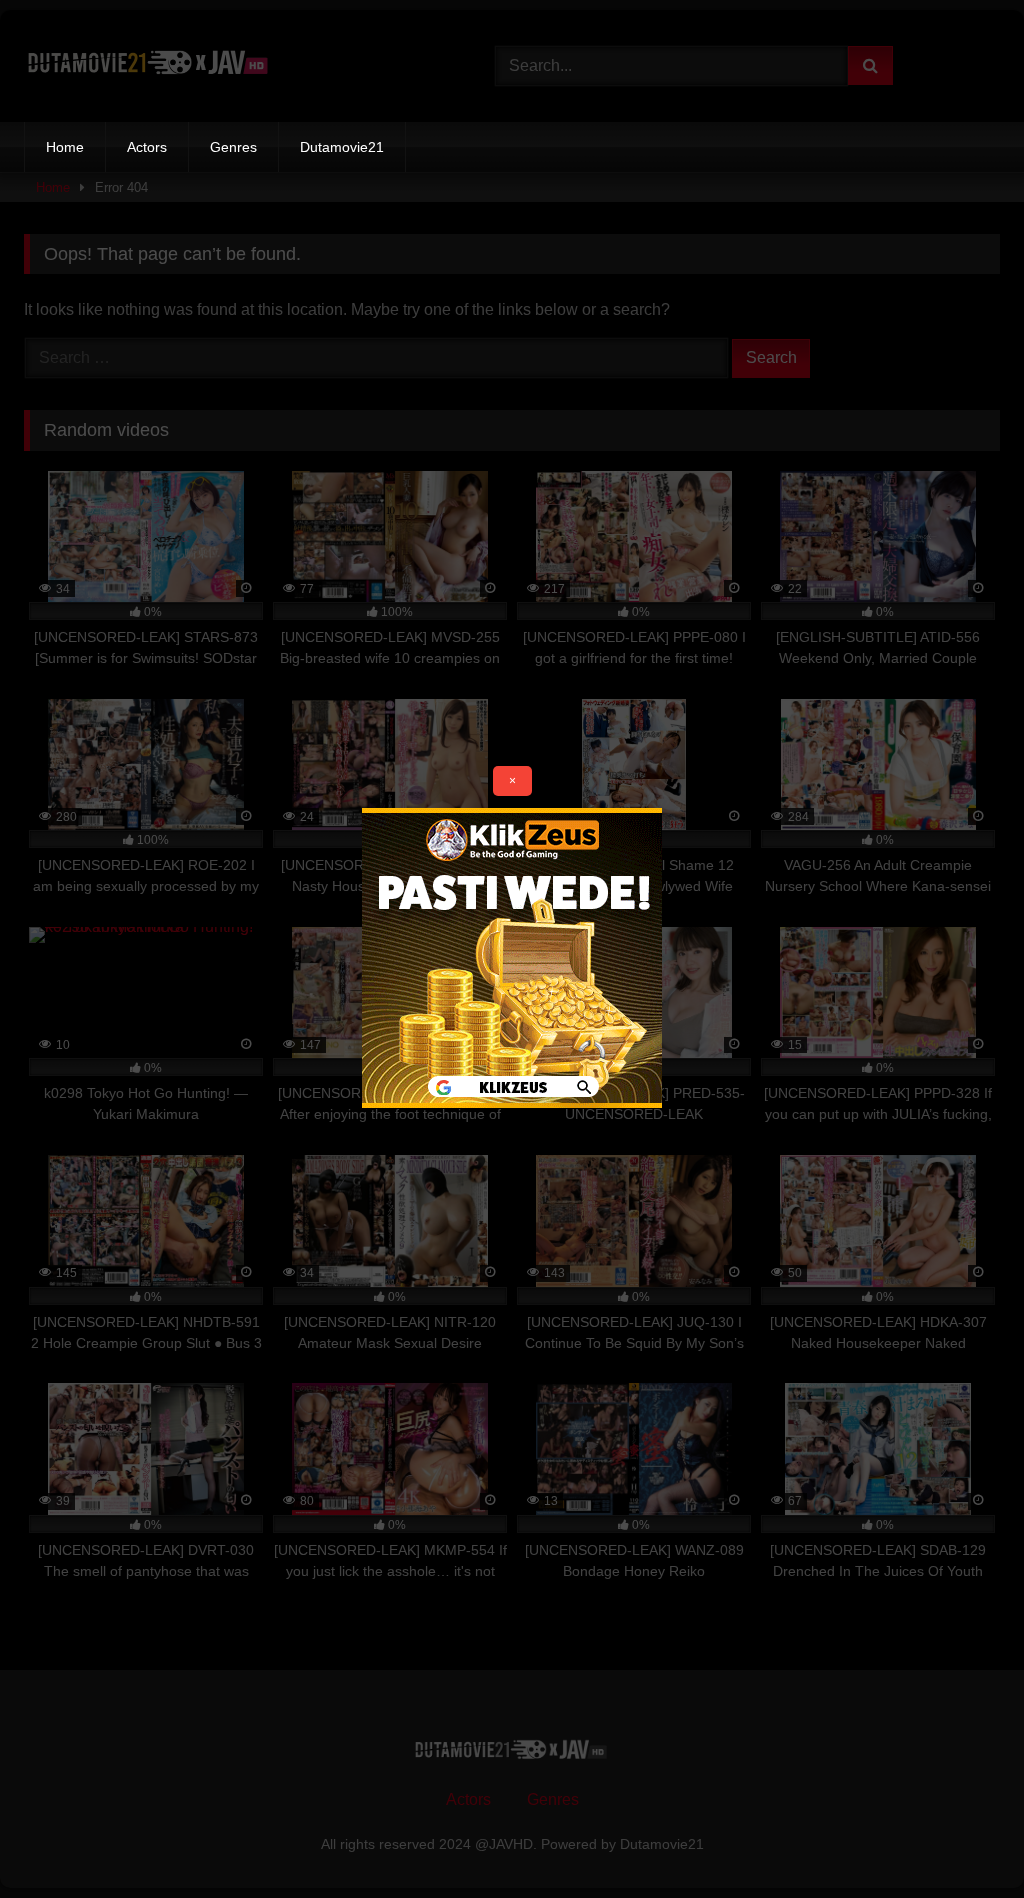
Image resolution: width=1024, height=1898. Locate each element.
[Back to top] (962, 1838)
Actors (147, 147)
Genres (233, 147)
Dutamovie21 (342, 147)
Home (65, 147)
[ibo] (512, 1102)
